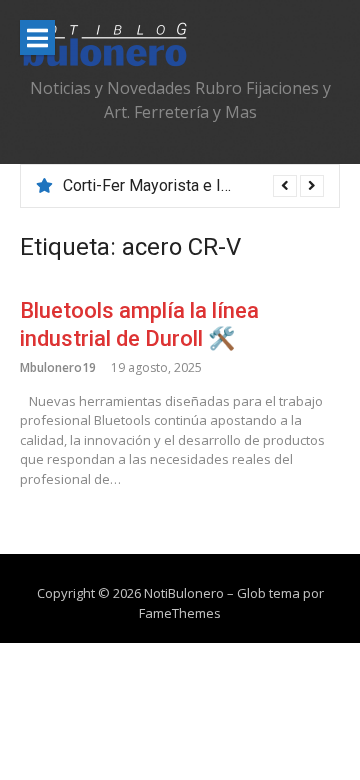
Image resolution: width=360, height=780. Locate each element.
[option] (193, 186)
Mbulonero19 (58, 367)
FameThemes (180, 613)
